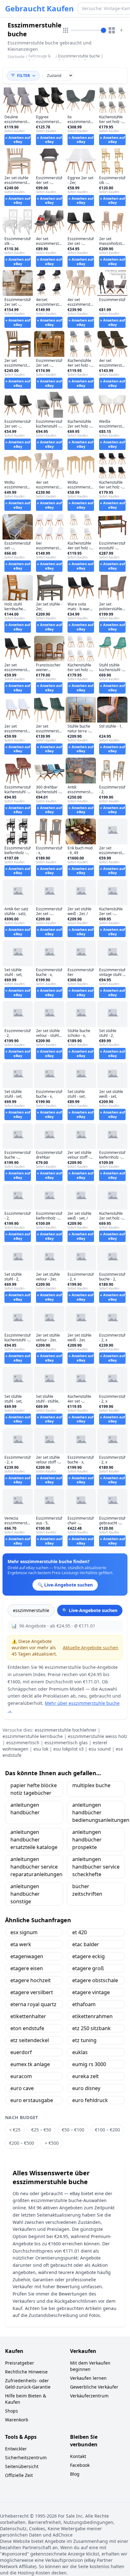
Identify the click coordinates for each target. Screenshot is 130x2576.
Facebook (80, 2465)
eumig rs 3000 (89, 2064)
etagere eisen (27, 1968)
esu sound (100, 1749)
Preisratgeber (20, 2363)
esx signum (24, 1932)
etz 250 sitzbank (92, 2028)
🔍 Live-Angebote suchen (90, 1610)
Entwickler (16, 2449)
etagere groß (88, 1968)
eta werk (21, 1944)
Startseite (16, 57)
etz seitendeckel (30, 2040)
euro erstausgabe (32, 2100)
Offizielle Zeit (19, 2475)
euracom (21, 2076)
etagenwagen (27, 1956)
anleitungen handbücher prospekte (87, 1840)
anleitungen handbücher (25, 1809)
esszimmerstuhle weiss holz (98, 1736)
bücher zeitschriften (87, 1890)
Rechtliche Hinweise (26, 2372)
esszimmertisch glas (66, 1743)
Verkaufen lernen (88, 2378)
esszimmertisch (23, 1743)
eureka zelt (86, 2076)
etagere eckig (89, 1956)
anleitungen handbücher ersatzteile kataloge (34, 1840)
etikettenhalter (28, 2016)
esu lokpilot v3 (68, 1749)
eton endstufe (27, 2028)
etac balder (86, 1944)
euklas (80, 2052)
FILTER (24, 76)
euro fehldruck (90, 2100)
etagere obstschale (95, 1980)
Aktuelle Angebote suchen (91, 1648)
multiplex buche (91, 1785)
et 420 (80, 1932)
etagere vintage (91, 1992)
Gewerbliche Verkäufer (94, 2387)
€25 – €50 (41, 2130)
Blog (75, 2474)
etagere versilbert (32, 1992)
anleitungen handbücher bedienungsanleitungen (99, 1812)
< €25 (15, 2130)
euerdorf (21, 2052)
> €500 (52, 2143)
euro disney (86, 2088)
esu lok (41, 1749)
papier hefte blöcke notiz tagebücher (34, 1789)
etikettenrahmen (92, 2016)
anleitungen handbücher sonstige (25, 1894)
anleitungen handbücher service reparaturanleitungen (36, 1867)
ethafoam (84, 2004)
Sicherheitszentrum (26, 2458)
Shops (12, 2411)
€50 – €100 (73, 2130)
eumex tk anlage (30, 2064)
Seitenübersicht (22, 2466)
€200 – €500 (22, 2143)
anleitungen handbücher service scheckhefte (96, 1867)
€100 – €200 (107, 2130)
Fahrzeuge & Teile (40, 59)
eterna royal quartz (33, 2004)
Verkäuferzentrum (89, 2396)
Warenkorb (17, 2420)
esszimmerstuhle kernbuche (33, 1736)
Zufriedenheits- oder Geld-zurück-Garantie (28, 2384)
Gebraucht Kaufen (39, 9)
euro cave (22, 2088)
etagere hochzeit (31, 1980)
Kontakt (78, 2456)
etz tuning (84, 2040)
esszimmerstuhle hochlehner (66, 1730)
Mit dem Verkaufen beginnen (90, 2366)
